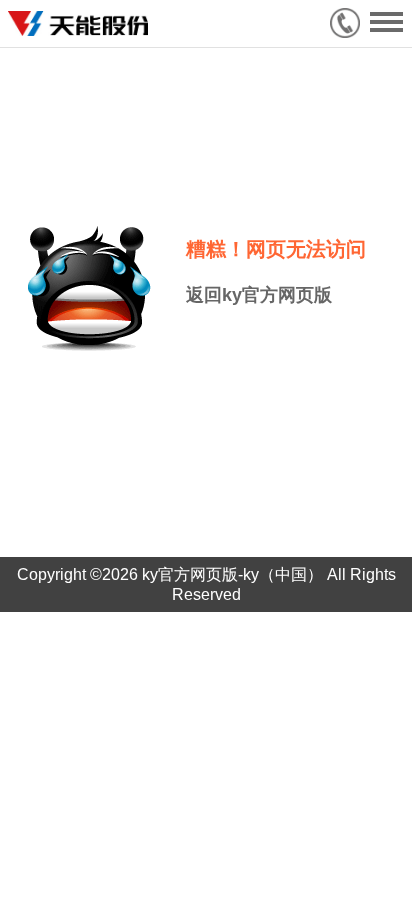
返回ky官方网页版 (259, 295)
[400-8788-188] (350, 23)
